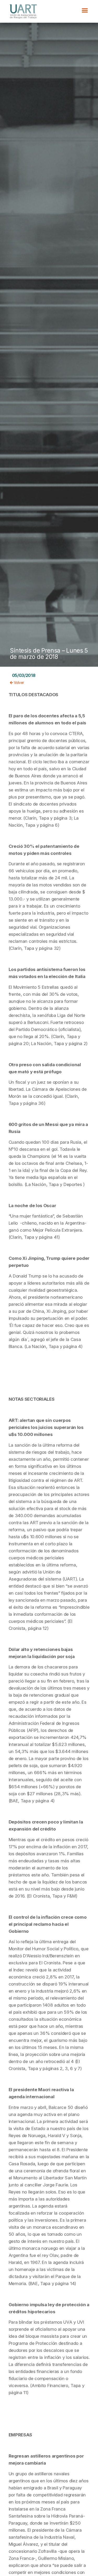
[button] (85, 10)
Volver (18, 683)
